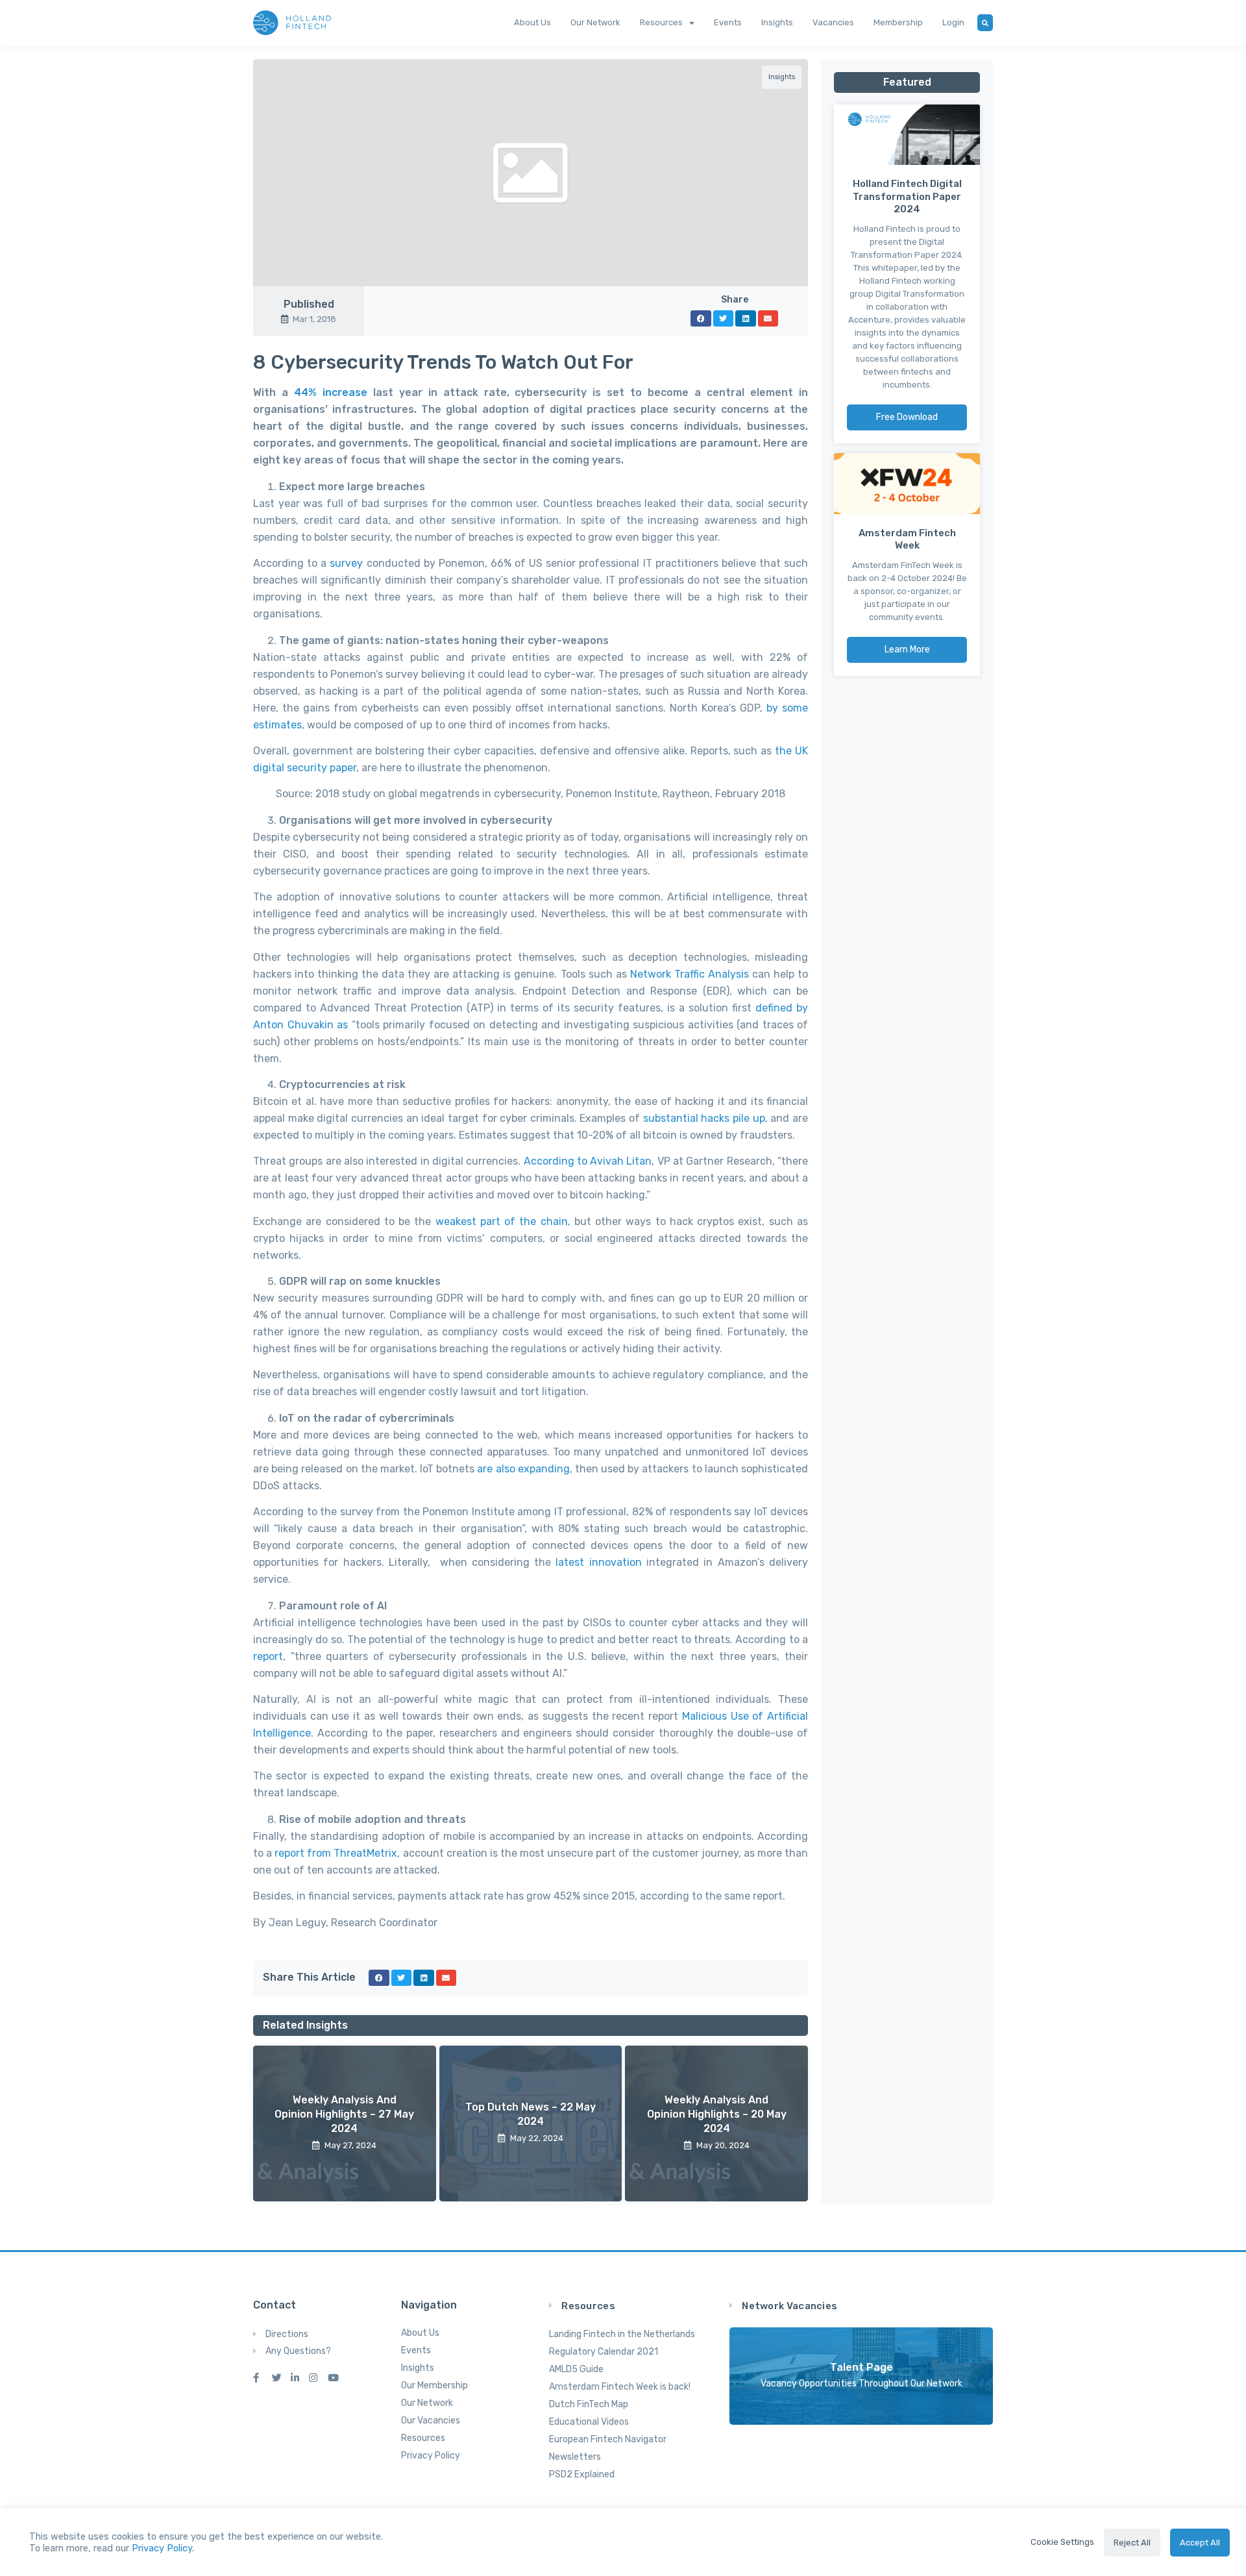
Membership (898, 22)
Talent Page (861, 2367)
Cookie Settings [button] (1062, 2542)
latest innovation (598, 1562)
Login (953, 22)
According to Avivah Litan (588, 1161)
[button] (701, 318)
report (268, 1656)
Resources (661, 22)
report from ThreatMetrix (336, 1853)
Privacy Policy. (163, 2548)
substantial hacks (687, 1118)
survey (346, 563)
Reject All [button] (1132, 2543)
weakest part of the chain (502, 1221)
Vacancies (833, 22)
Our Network (595, 22)
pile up (749, 1118)
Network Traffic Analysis (690, 974)
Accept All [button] (1200, 2543)
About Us (532, 22)
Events (728, 22)
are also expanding (523, 1469)
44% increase (331, 392)
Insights (777, 22)
